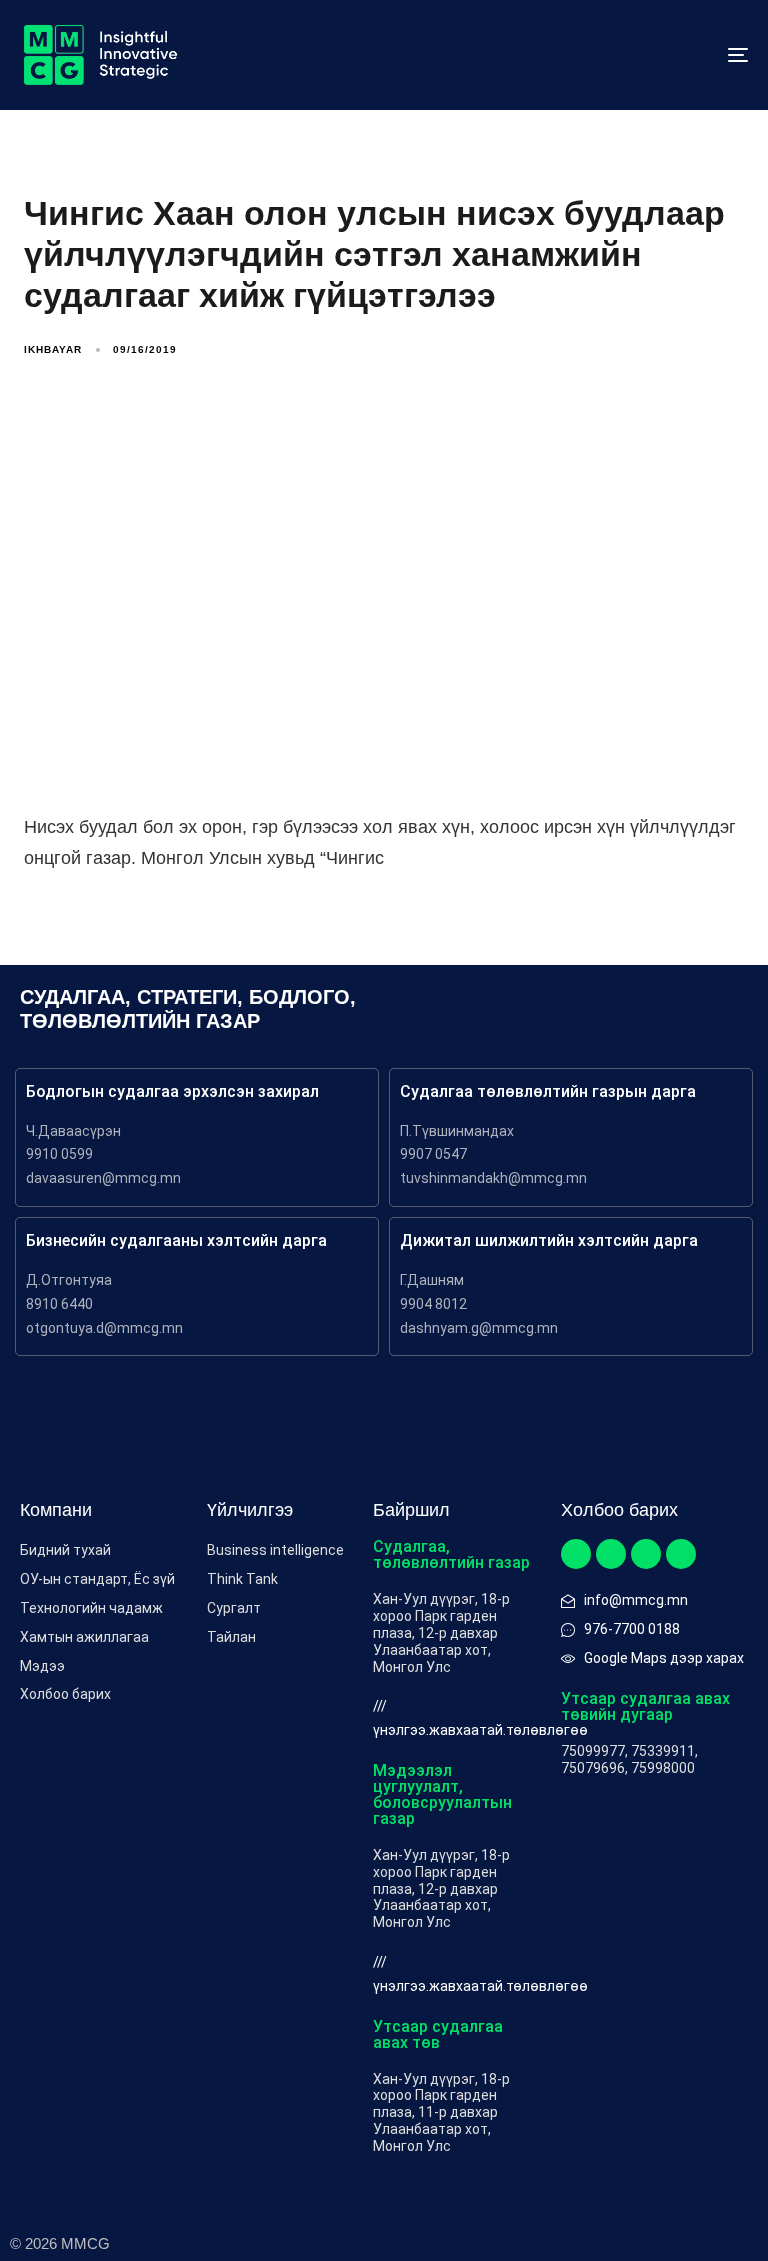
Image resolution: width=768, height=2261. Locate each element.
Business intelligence (275, 1550)
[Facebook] (576, 1554)
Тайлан (231, 1637)
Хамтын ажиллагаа (84, 1637)
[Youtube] (681, 1554)
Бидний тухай (65, 1550)
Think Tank (242, 1579)
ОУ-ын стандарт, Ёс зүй (97, 1579)
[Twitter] (611, 1554)
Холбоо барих (65, 1694)
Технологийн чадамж (91, 1608)
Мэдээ (42, 1666)
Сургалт (234, 1608)
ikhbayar (53, 349)
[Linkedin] (646, 1554)
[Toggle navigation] (626, 55)
